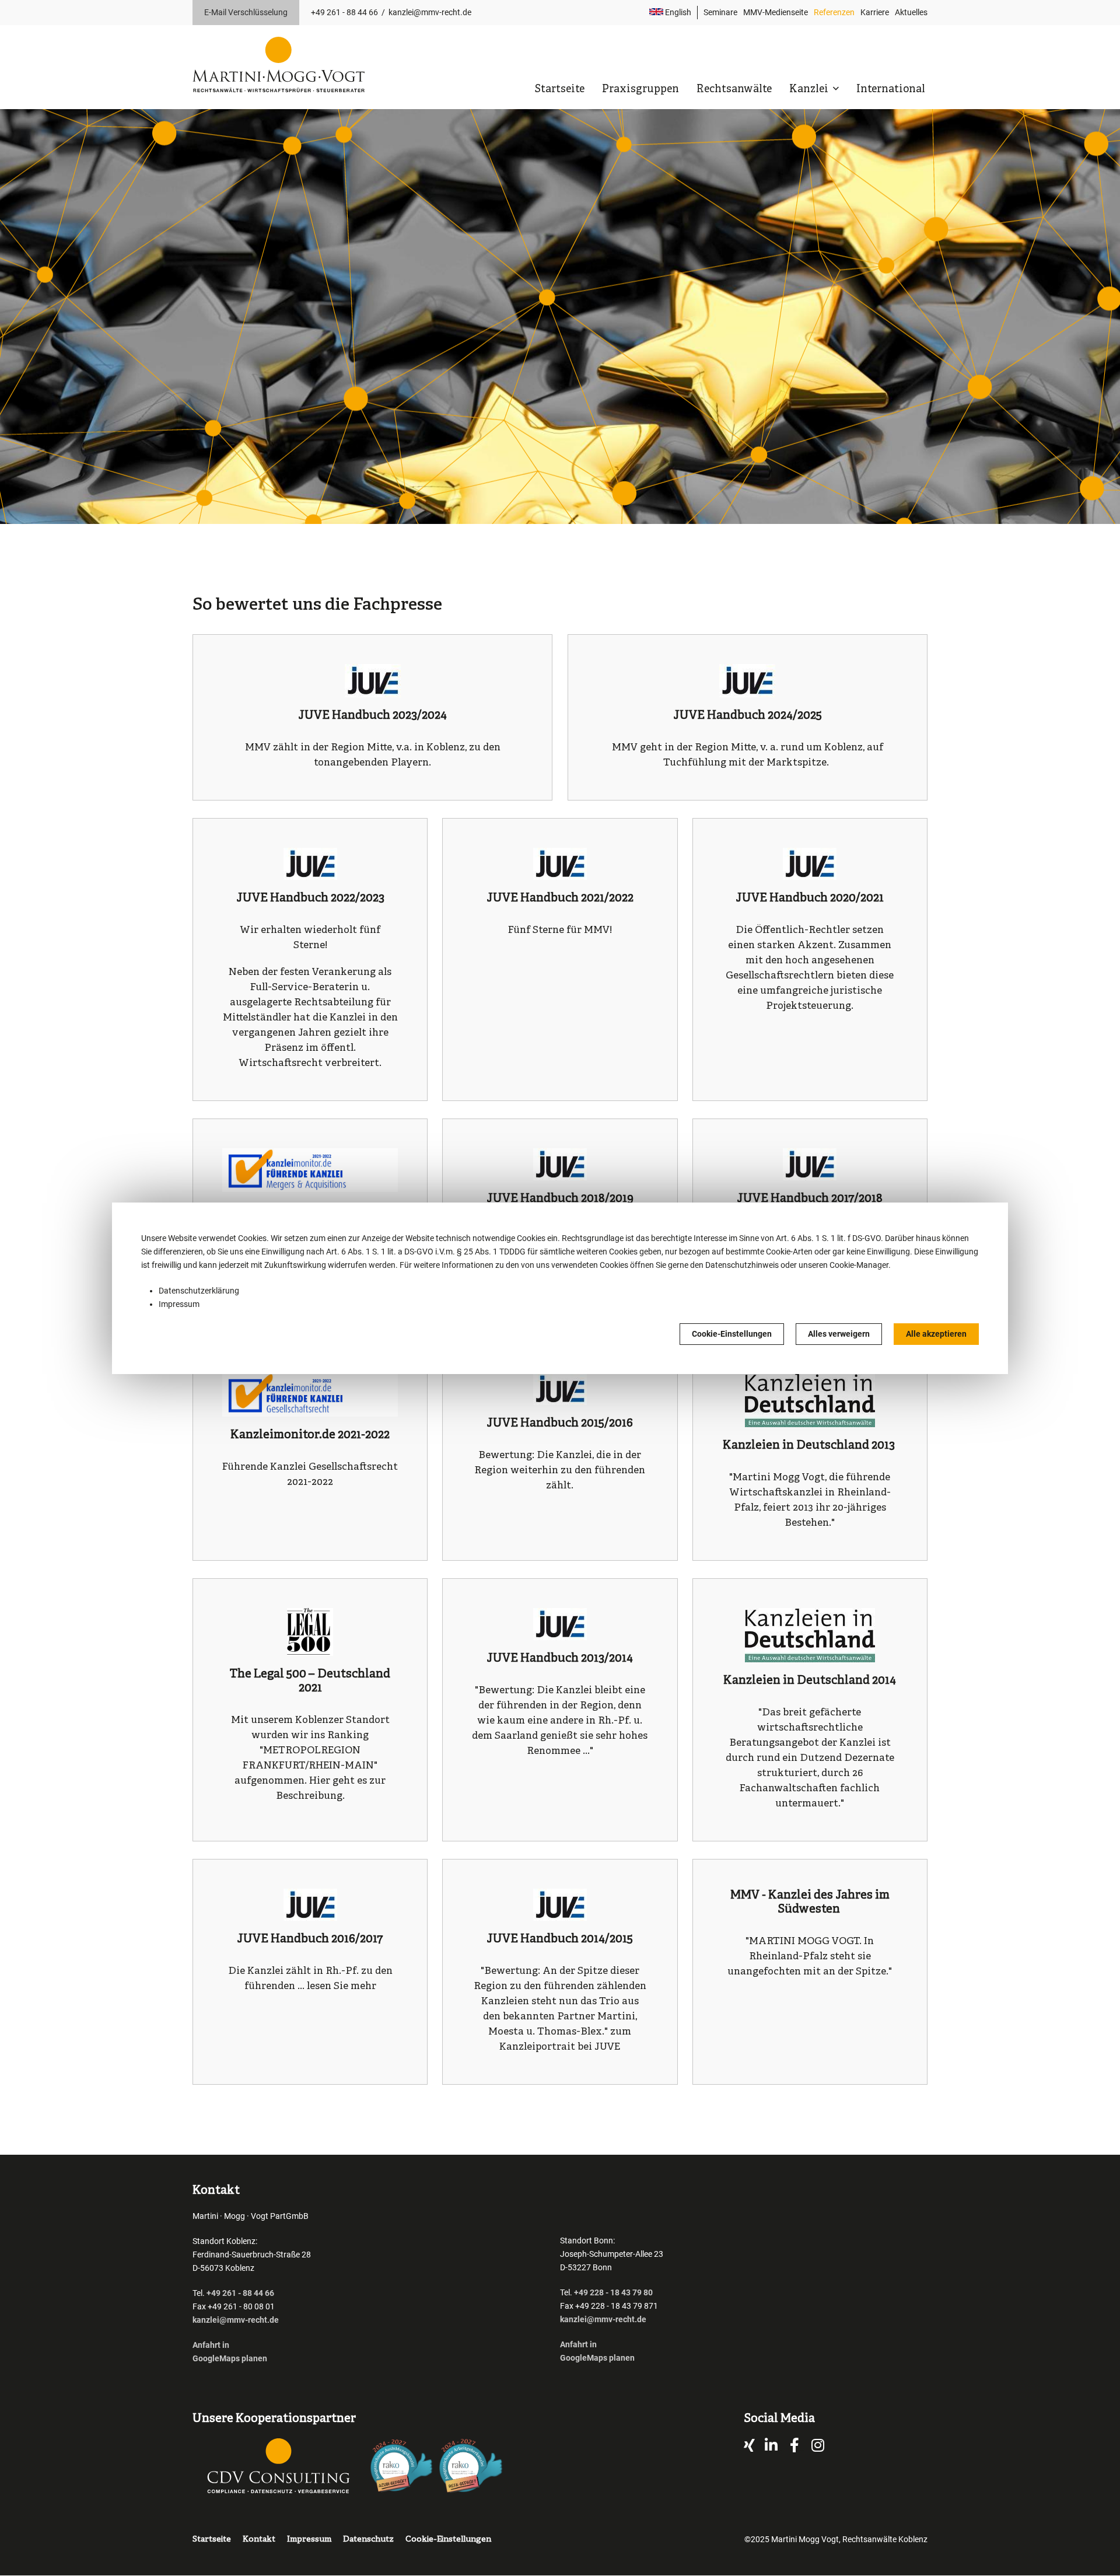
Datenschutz (368, 2540)
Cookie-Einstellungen (732, 1334)
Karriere (875, 12)
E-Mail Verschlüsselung (246, 12)
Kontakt (259, 2540)
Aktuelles (911, 12)
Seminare (720, 12)
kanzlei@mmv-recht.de (430, 12)
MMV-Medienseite (776, 12)
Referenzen (834, 12)
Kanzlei (810, 90)
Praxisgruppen (640, 90)
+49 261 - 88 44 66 (344, 12)
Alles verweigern (839, 1334)
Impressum (179, 1304)
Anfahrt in (211, 2345)
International (891, 90)
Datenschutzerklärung (199, 1291)
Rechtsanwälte (734, 90)
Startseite (559, 90)
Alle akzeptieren (936, 1334)
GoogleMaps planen (230, 2358)
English (677, 12)
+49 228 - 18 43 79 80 (613, 2292)
